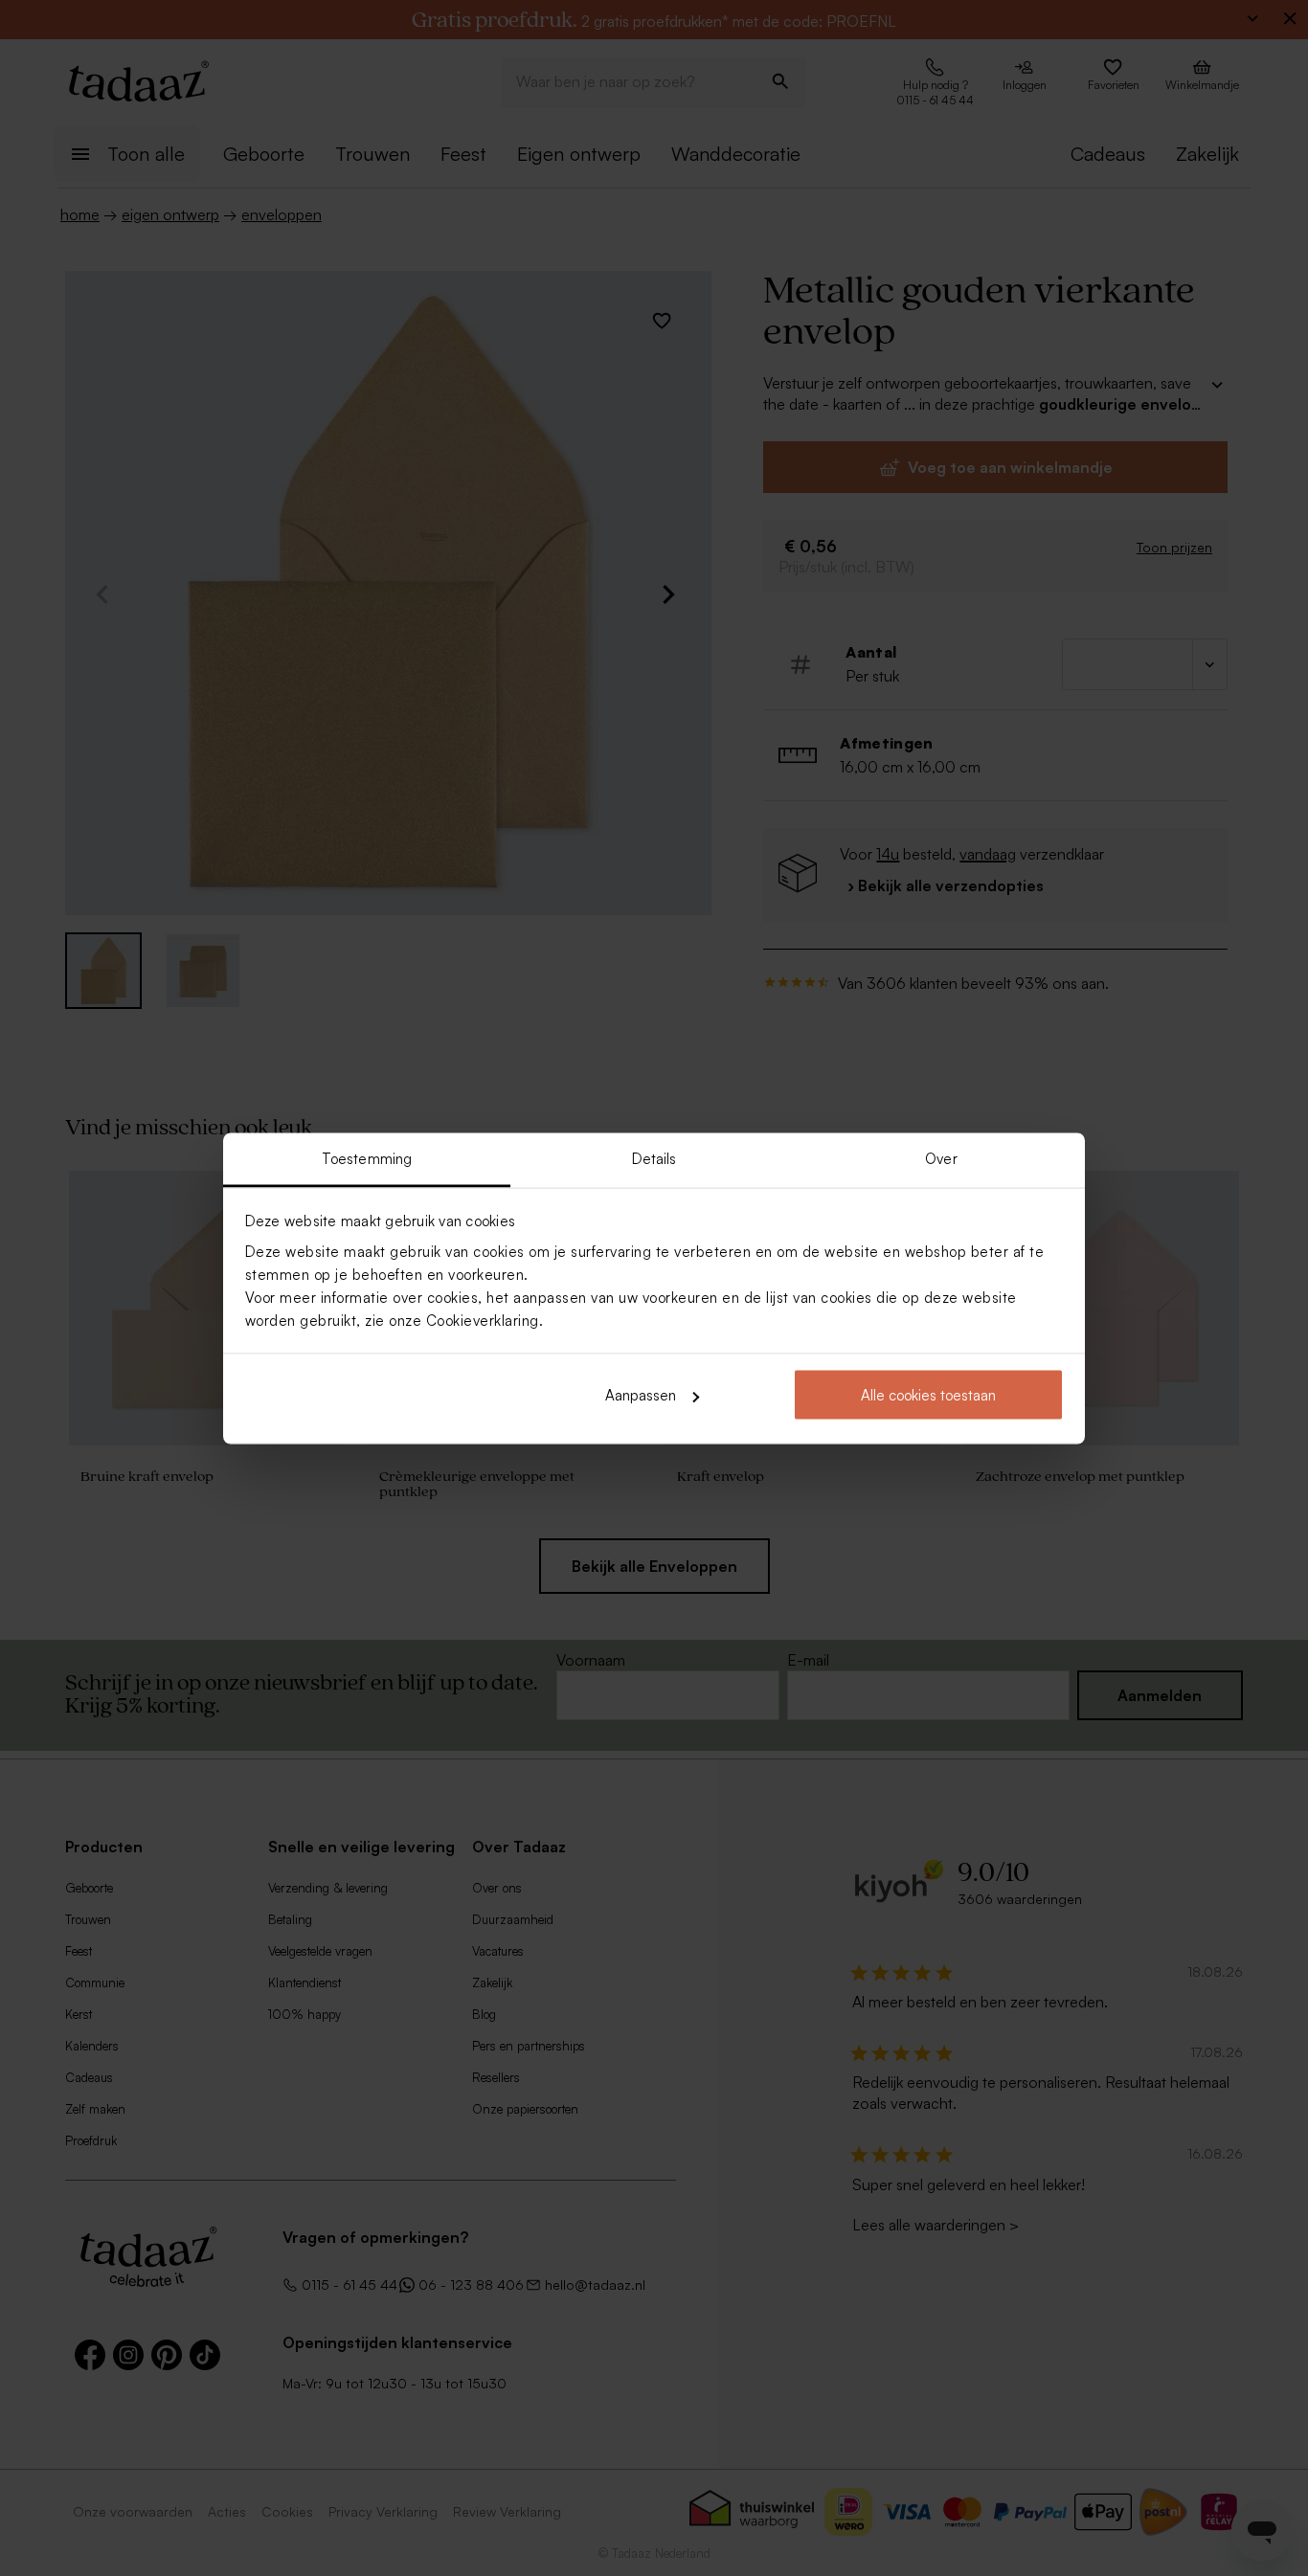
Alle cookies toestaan (928, 1395)
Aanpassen (641, 1395)
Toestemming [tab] (367, 1158)
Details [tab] (654, 1158)
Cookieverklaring (483, 1320)
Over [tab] (941, 1158)
